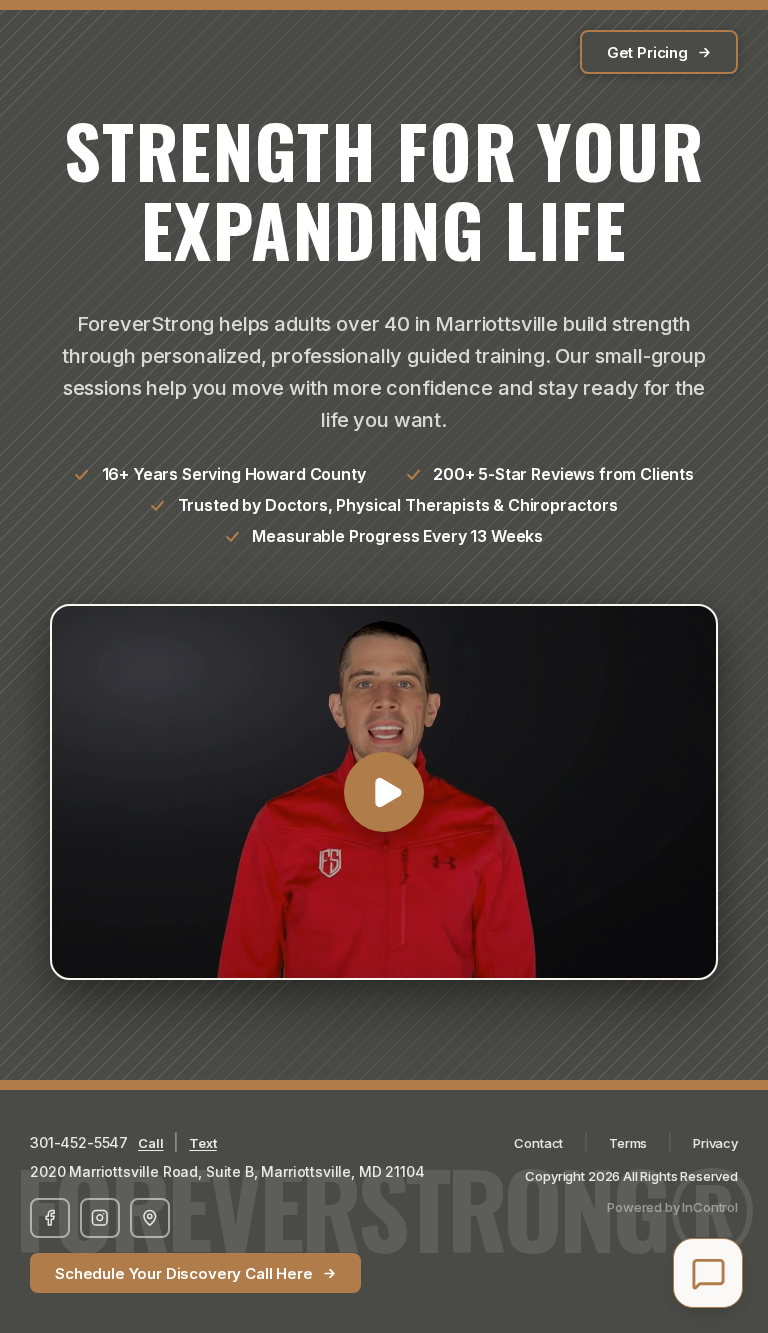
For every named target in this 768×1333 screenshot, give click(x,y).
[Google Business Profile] (150, 1218)
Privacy (715, 1143)
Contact (538, 1143)
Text (202, 1143)
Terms (628, 1143)
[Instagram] (100, 1218)
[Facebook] (50, 1218)
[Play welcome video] (384, 792)
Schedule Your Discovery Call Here (184, 1273)
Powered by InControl (672, 1207)
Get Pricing (647, 52)
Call (150, 1143)
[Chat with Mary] (708, 1273)
